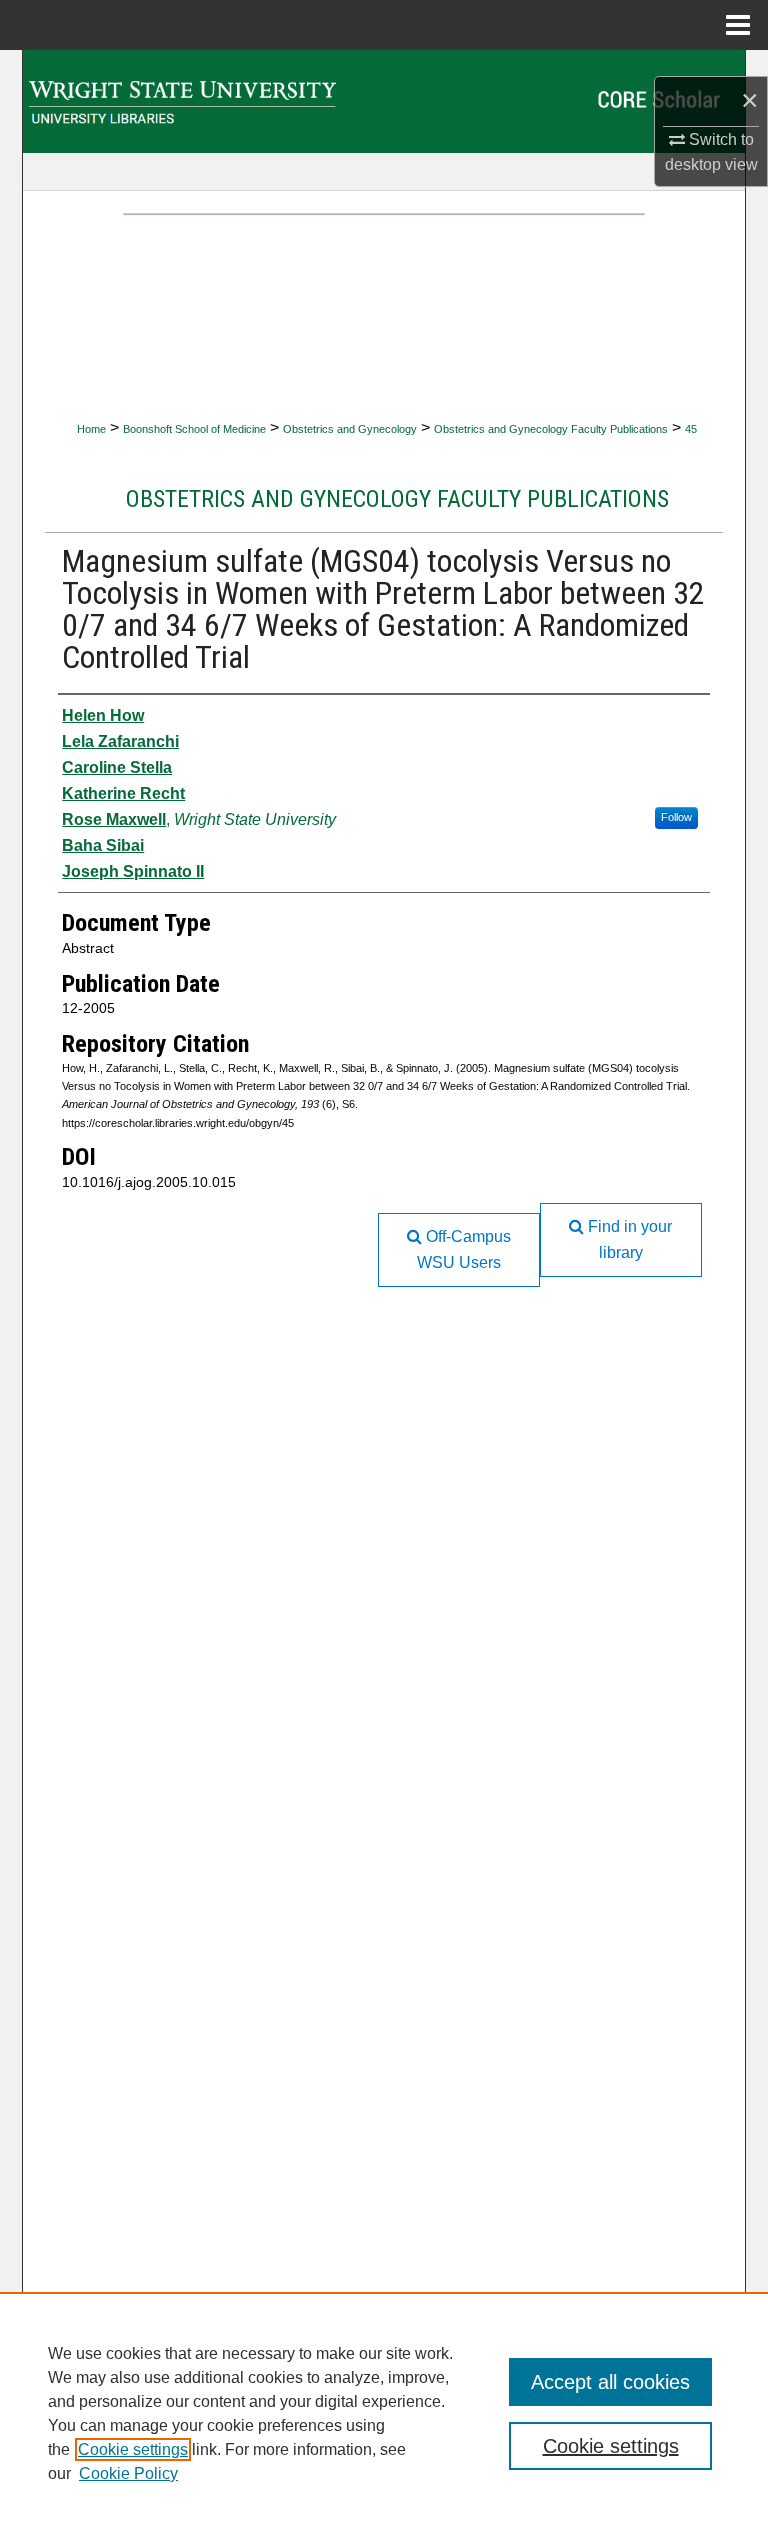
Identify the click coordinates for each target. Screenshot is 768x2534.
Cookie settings (133, 2449)
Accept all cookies (610, 2382)
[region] (384, 2413)
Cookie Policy (128, 2473)
